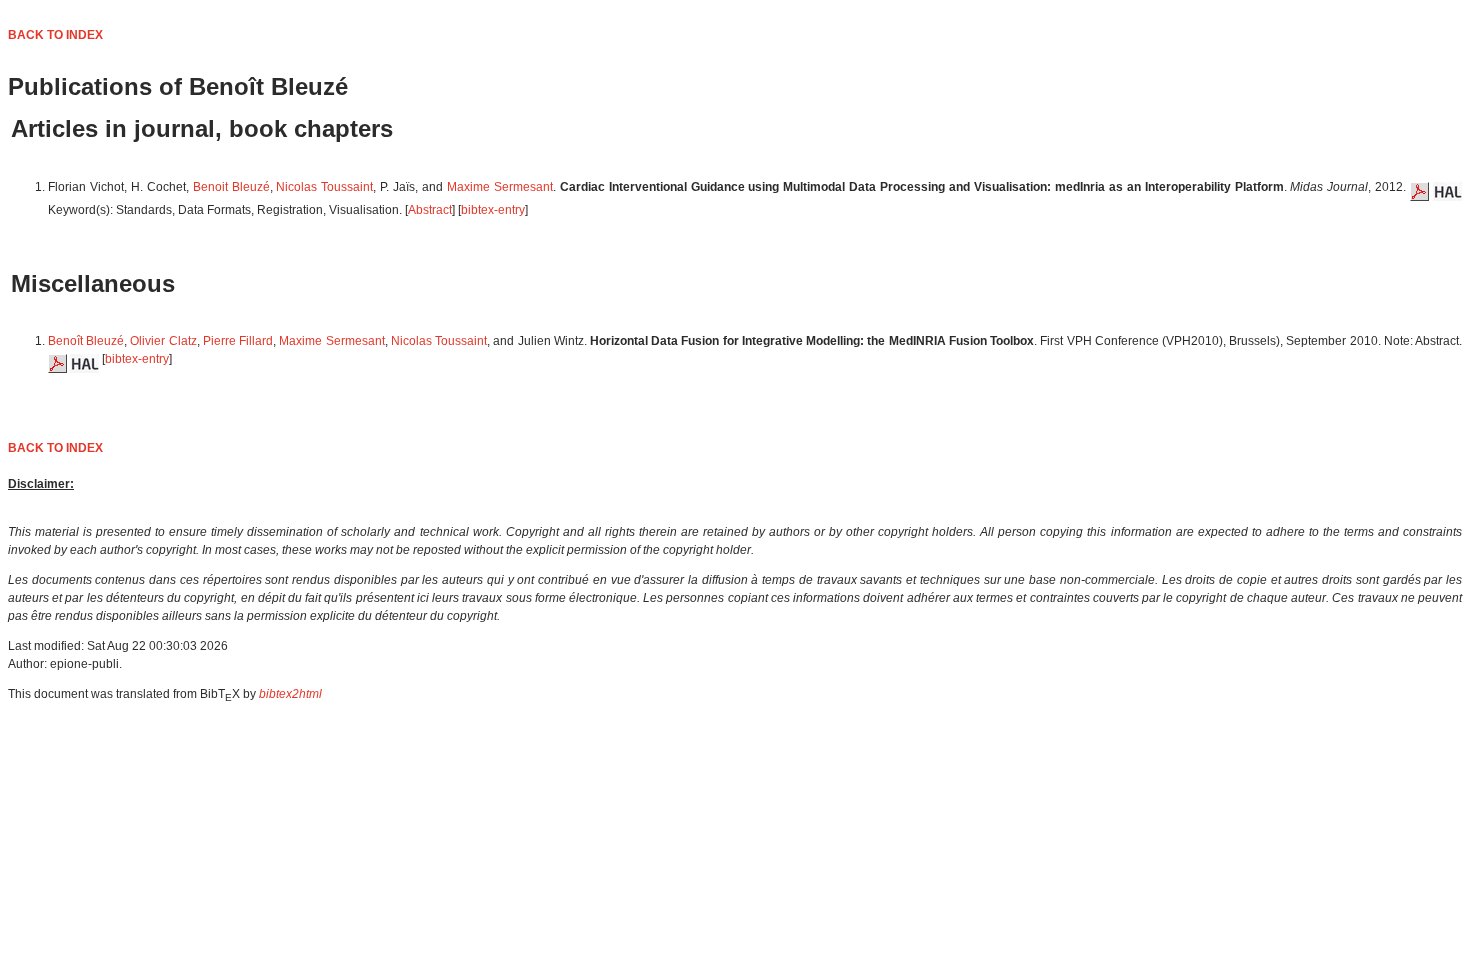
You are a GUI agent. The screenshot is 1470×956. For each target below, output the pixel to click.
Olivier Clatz (163, 341)
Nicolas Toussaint (324, 187)
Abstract (430, 210)
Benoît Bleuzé (86, 341)
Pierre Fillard (238, 341)
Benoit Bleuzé (231, 187)
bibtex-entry (493, 210)
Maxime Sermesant (500, 187)
